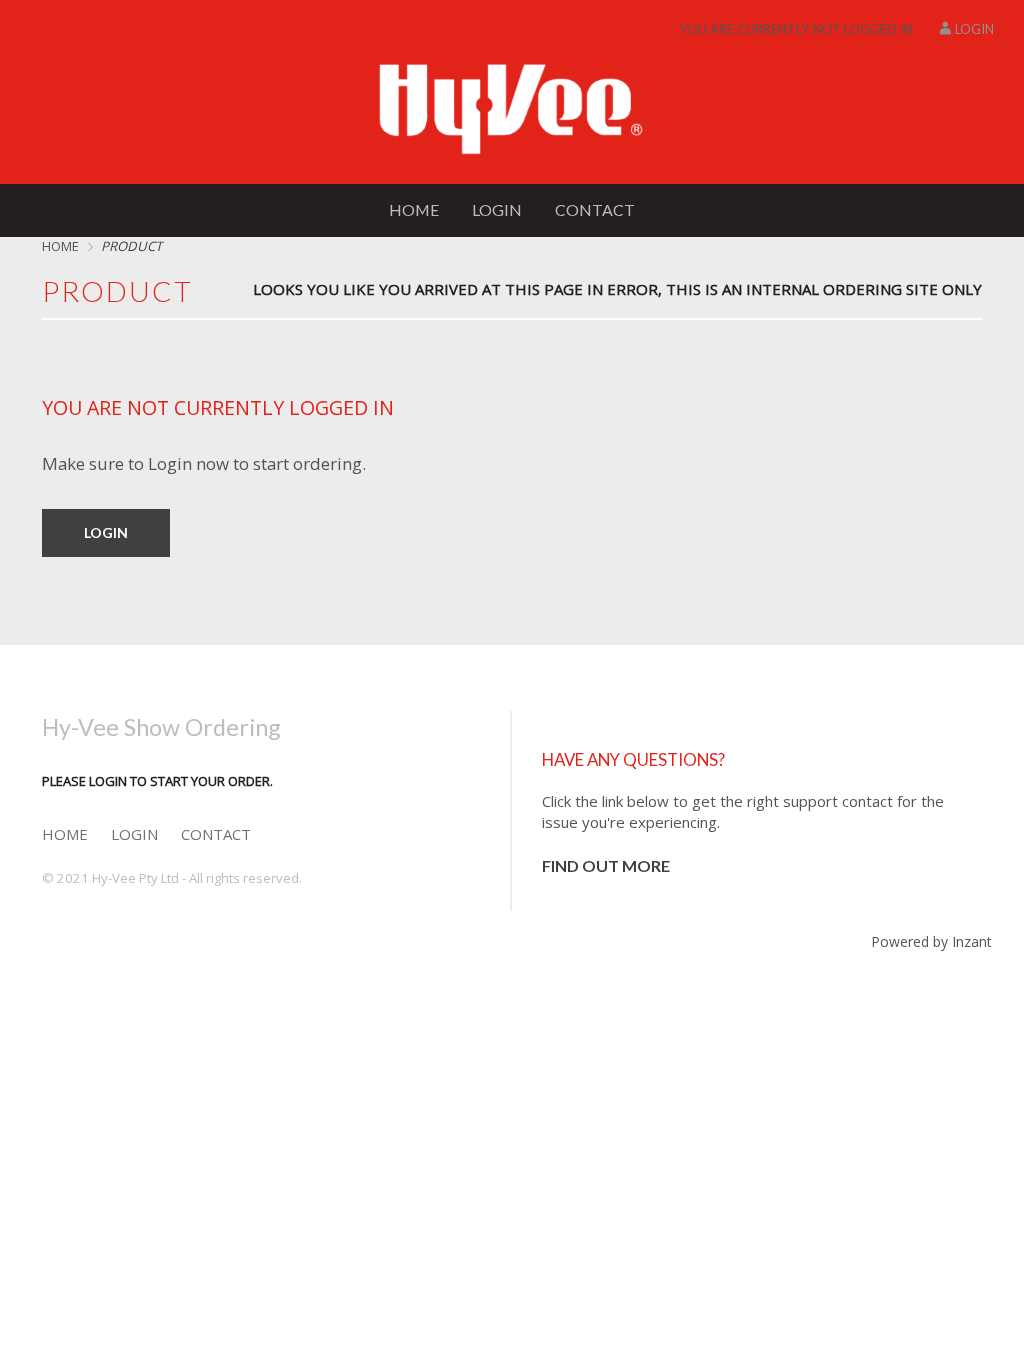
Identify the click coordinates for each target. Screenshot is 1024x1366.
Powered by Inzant (931, 941)
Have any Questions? (633, 759)
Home (414, 209)
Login (974, 29)
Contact (595, 209)
